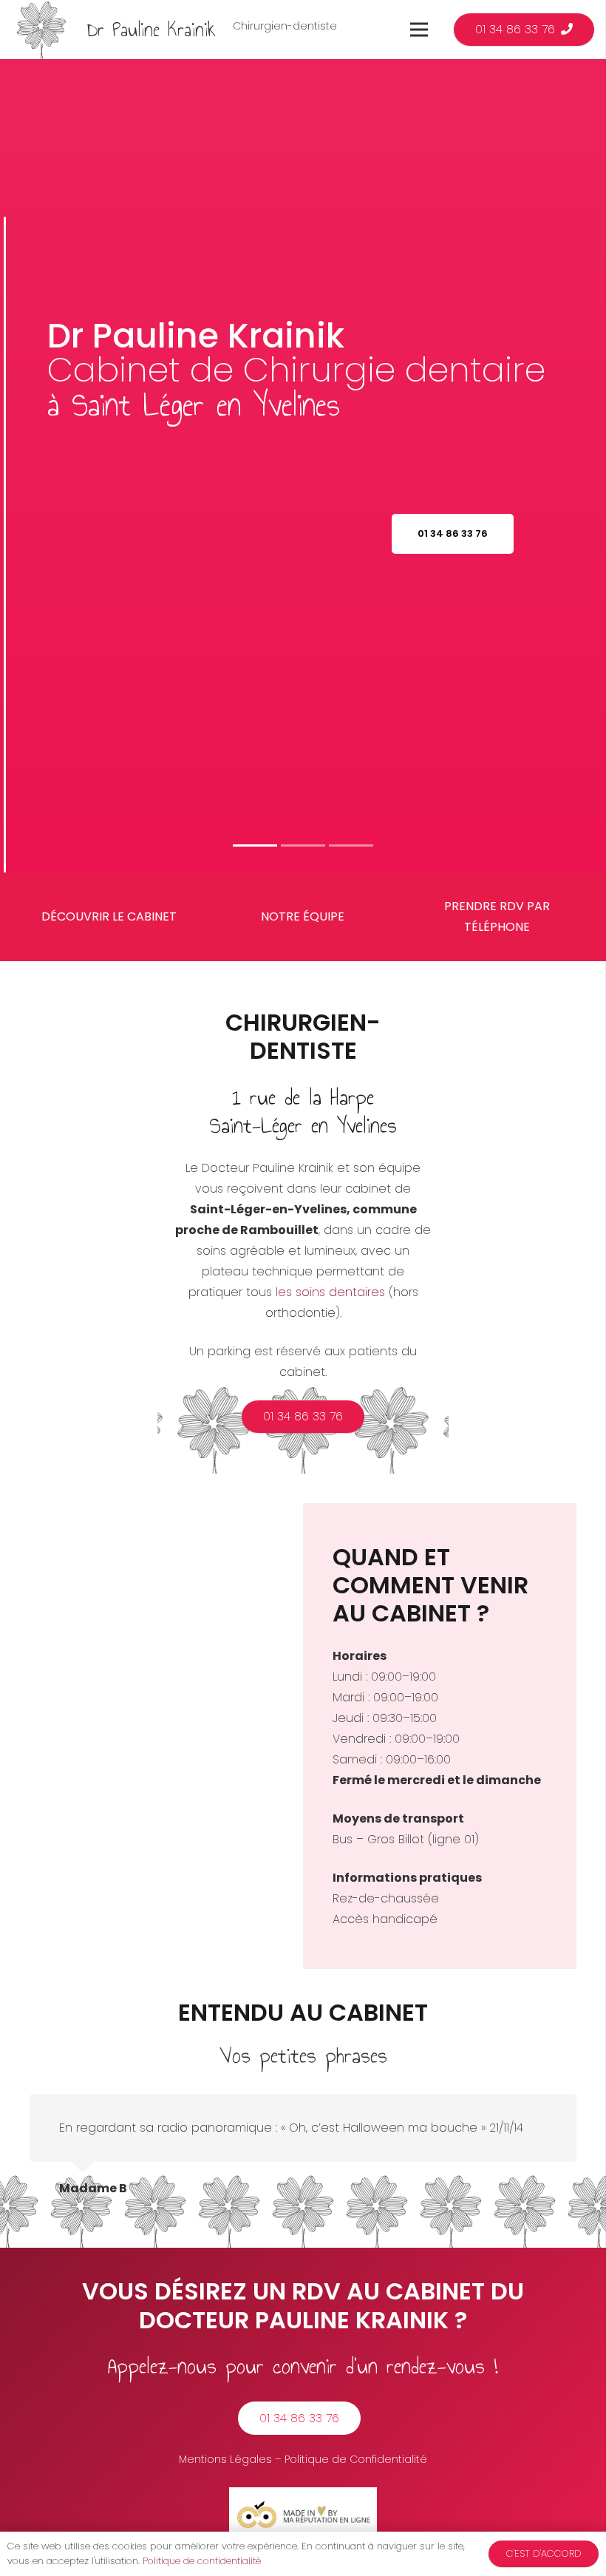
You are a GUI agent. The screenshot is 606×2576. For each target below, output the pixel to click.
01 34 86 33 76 (453, 533)
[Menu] (419, 30)
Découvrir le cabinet (109, 916)
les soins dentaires (330, 1292)
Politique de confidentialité (202, 2561)
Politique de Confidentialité (356, 2459)
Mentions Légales (225, 2459)
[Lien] (41, 30)
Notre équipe (303, 916)
